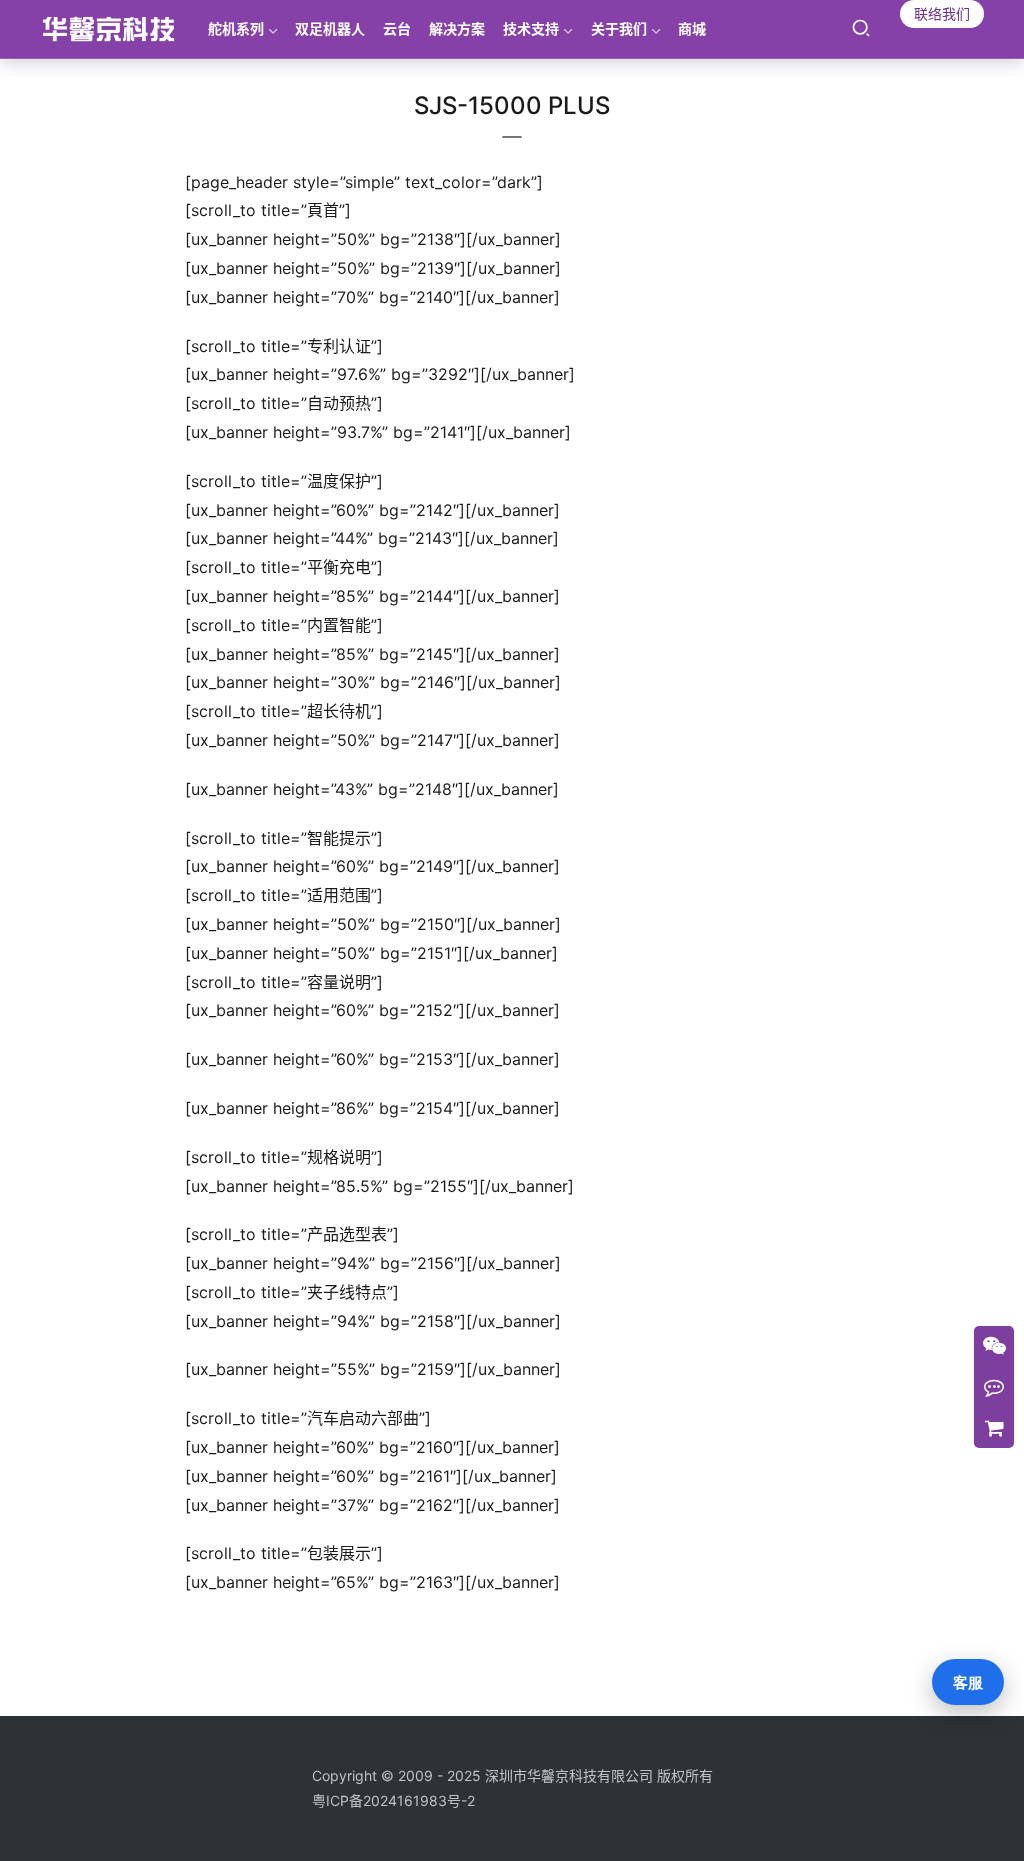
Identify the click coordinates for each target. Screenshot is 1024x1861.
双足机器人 (330, 28)
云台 (397, 28)
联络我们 (942, 13)
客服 (968, 1682)
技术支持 (531, 28)
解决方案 (457, 28)
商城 (692, 28)
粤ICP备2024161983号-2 (393, 1800)
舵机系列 (236, 28)
